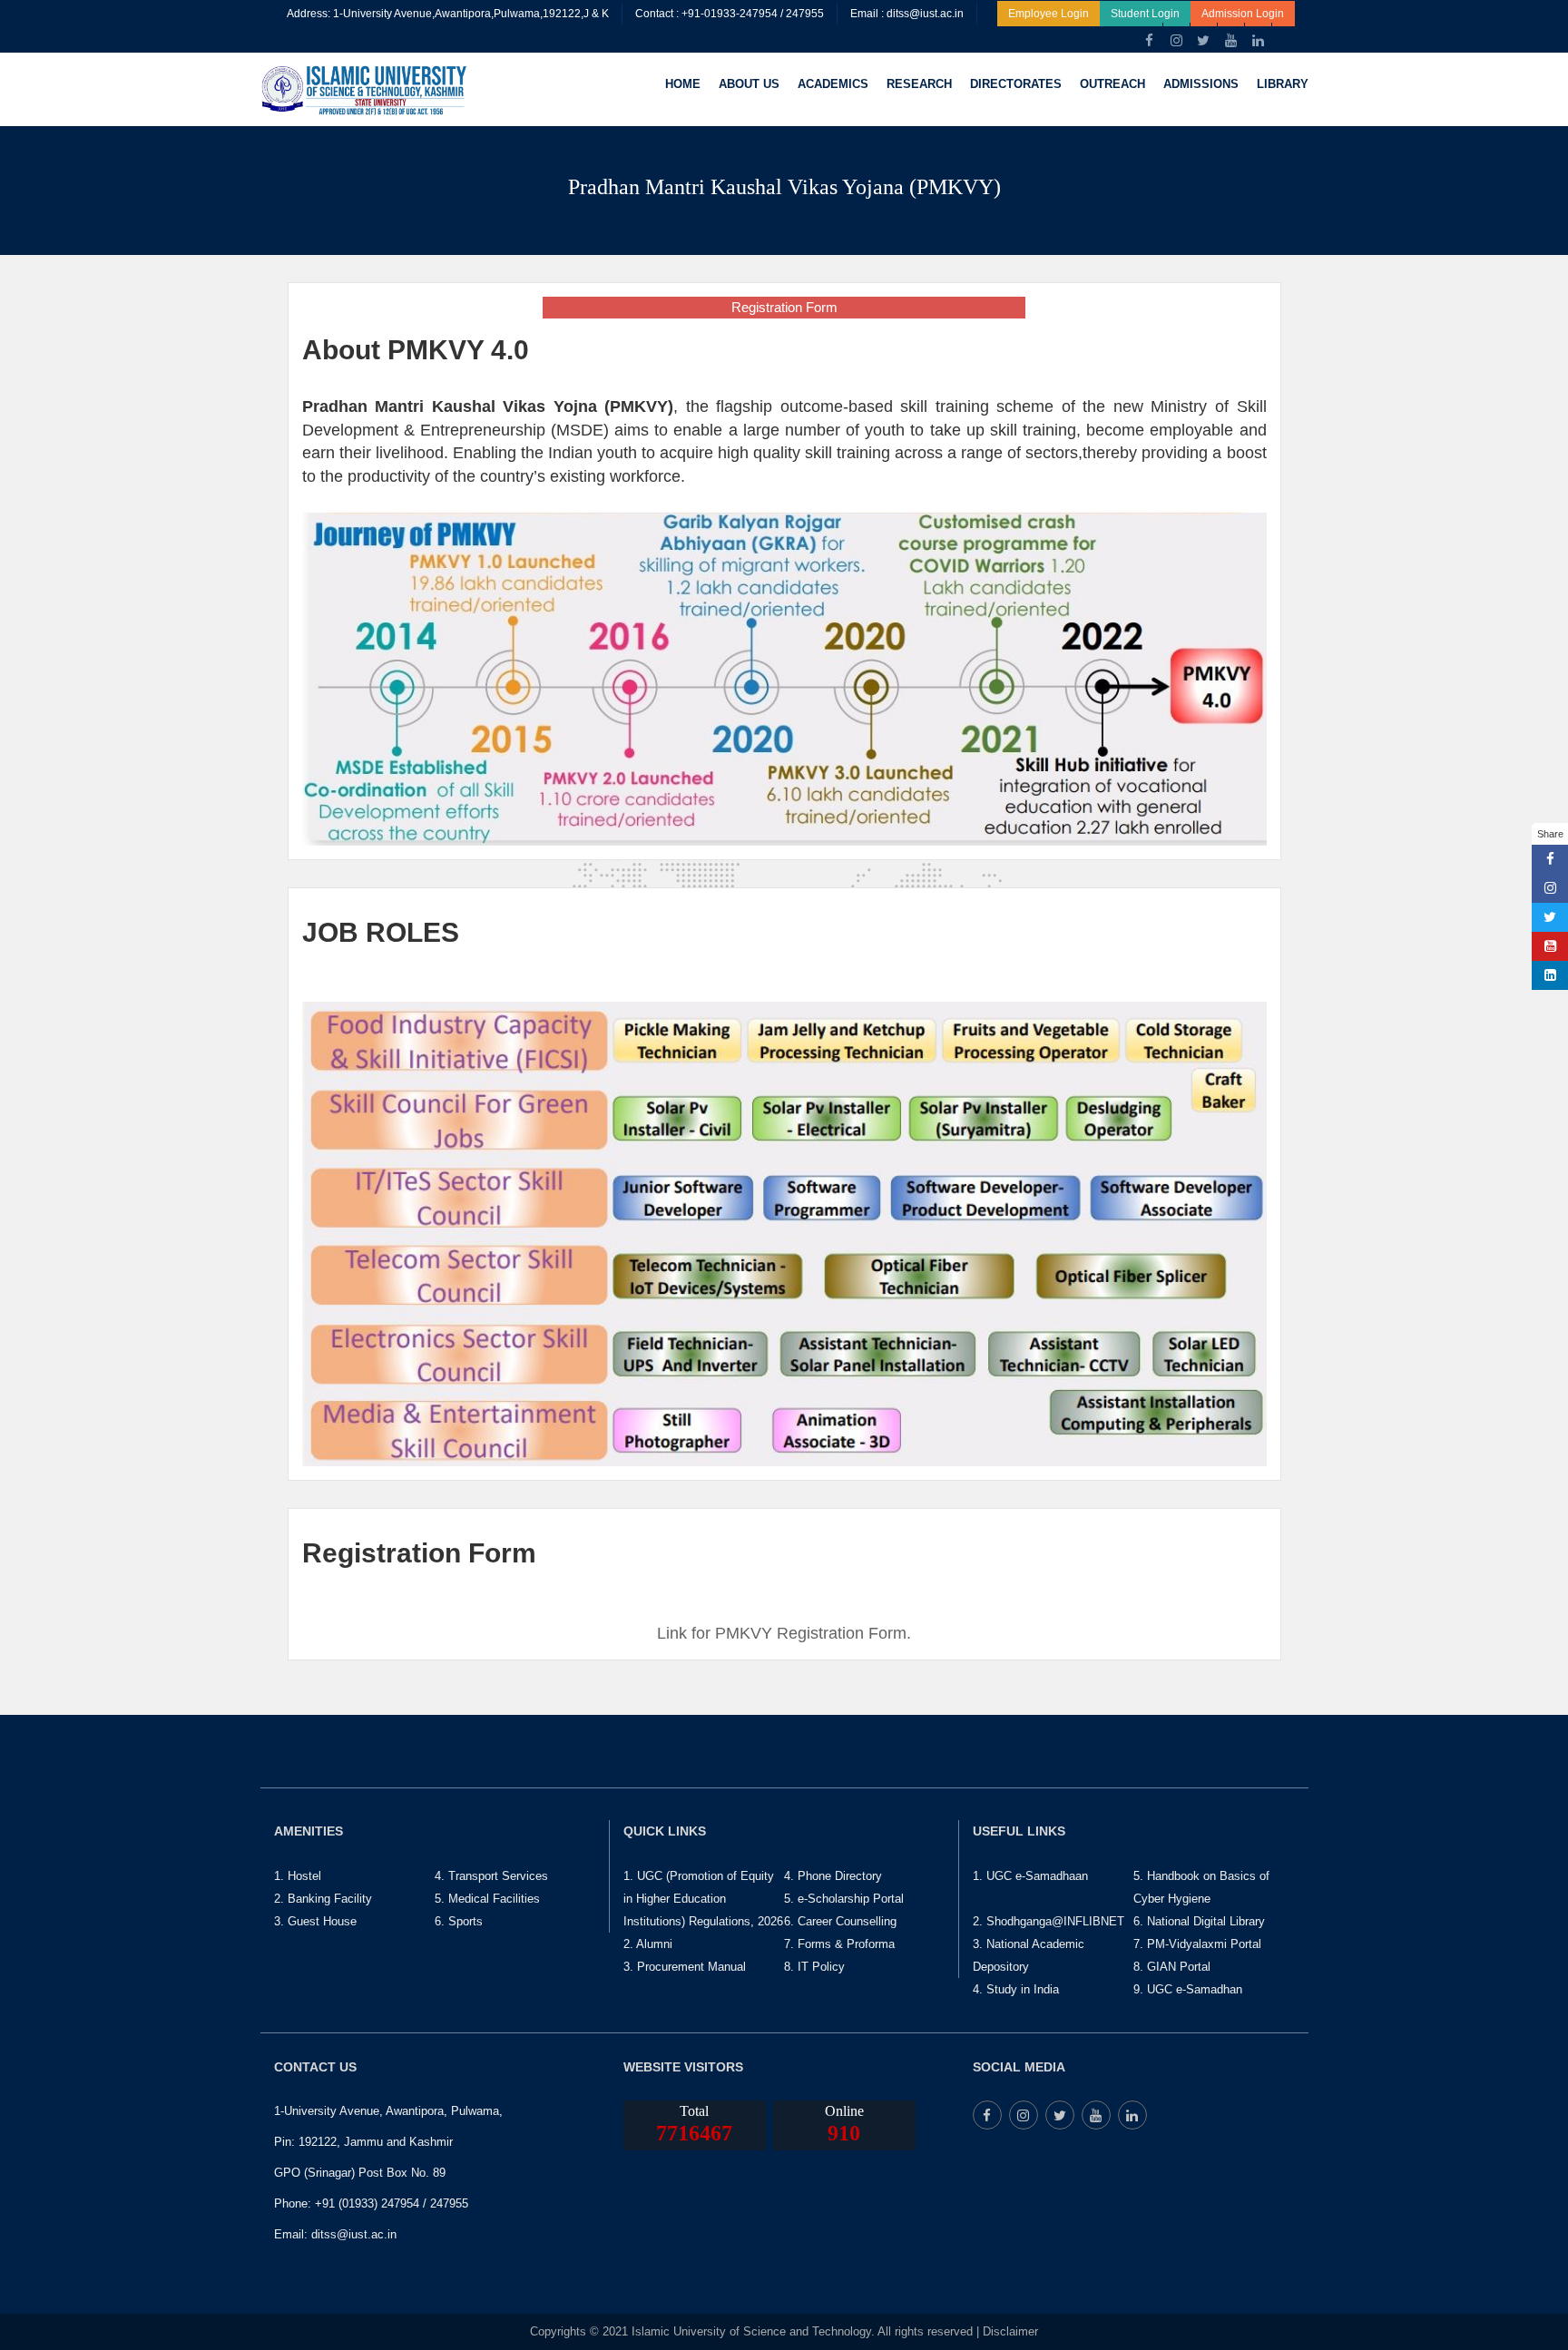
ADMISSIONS (1201, 84)
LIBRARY (1283, 84)
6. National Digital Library (1199, 1921)
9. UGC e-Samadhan (1188, 1989)
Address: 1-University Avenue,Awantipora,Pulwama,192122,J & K (448, 14)
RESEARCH (919, 84)
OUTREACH (1112, 84)
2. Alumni (648, 1944)
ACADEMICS (833, 84)
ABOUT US (749, 84)
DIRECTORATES (1016, 84)
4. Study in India (1016, 1989)
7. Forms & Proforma (839, 1944)
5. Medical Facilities (487, 1899)
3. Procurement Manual (685, 1967)
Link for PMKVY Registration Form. (784, 1633)
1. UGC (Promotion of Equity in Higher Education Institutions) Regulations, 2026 (703, 1899)
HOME (683, 84)
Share (1550, 834)
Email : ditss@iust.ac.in (907, 14)
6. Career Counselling (840, 1921)
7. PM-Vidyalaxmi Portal (1197, 1944)
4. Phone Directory (833, 1876)
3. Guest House (315, 1921)
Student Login (1145, 14)
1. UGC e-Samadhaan (1030, 1876)
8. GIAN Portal (1172, 1967)
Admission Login (1243, 14)
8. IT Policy (814, 1967)
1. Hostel (298, 1876)
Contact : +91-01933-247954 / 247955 (730, 14)
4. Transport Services (491, 1876)
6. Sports (459, 1921)
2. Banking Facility (323, 1899)
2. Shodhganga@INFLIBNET (1049, 1921)
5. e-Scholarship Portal (844, 1899)
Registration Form (784, 307)
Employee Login (1049, 14)
